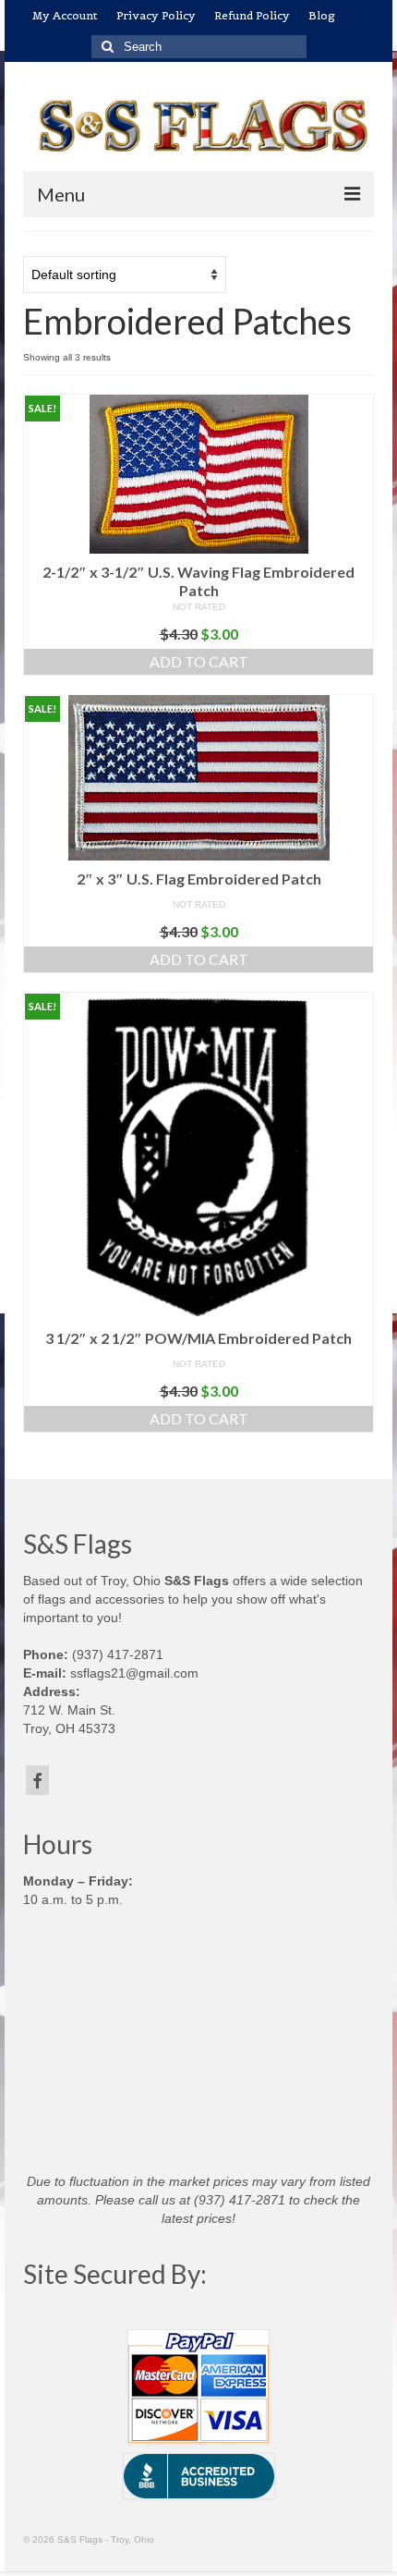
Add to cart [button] (199, 661)
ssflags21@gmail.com (134, 1673)
